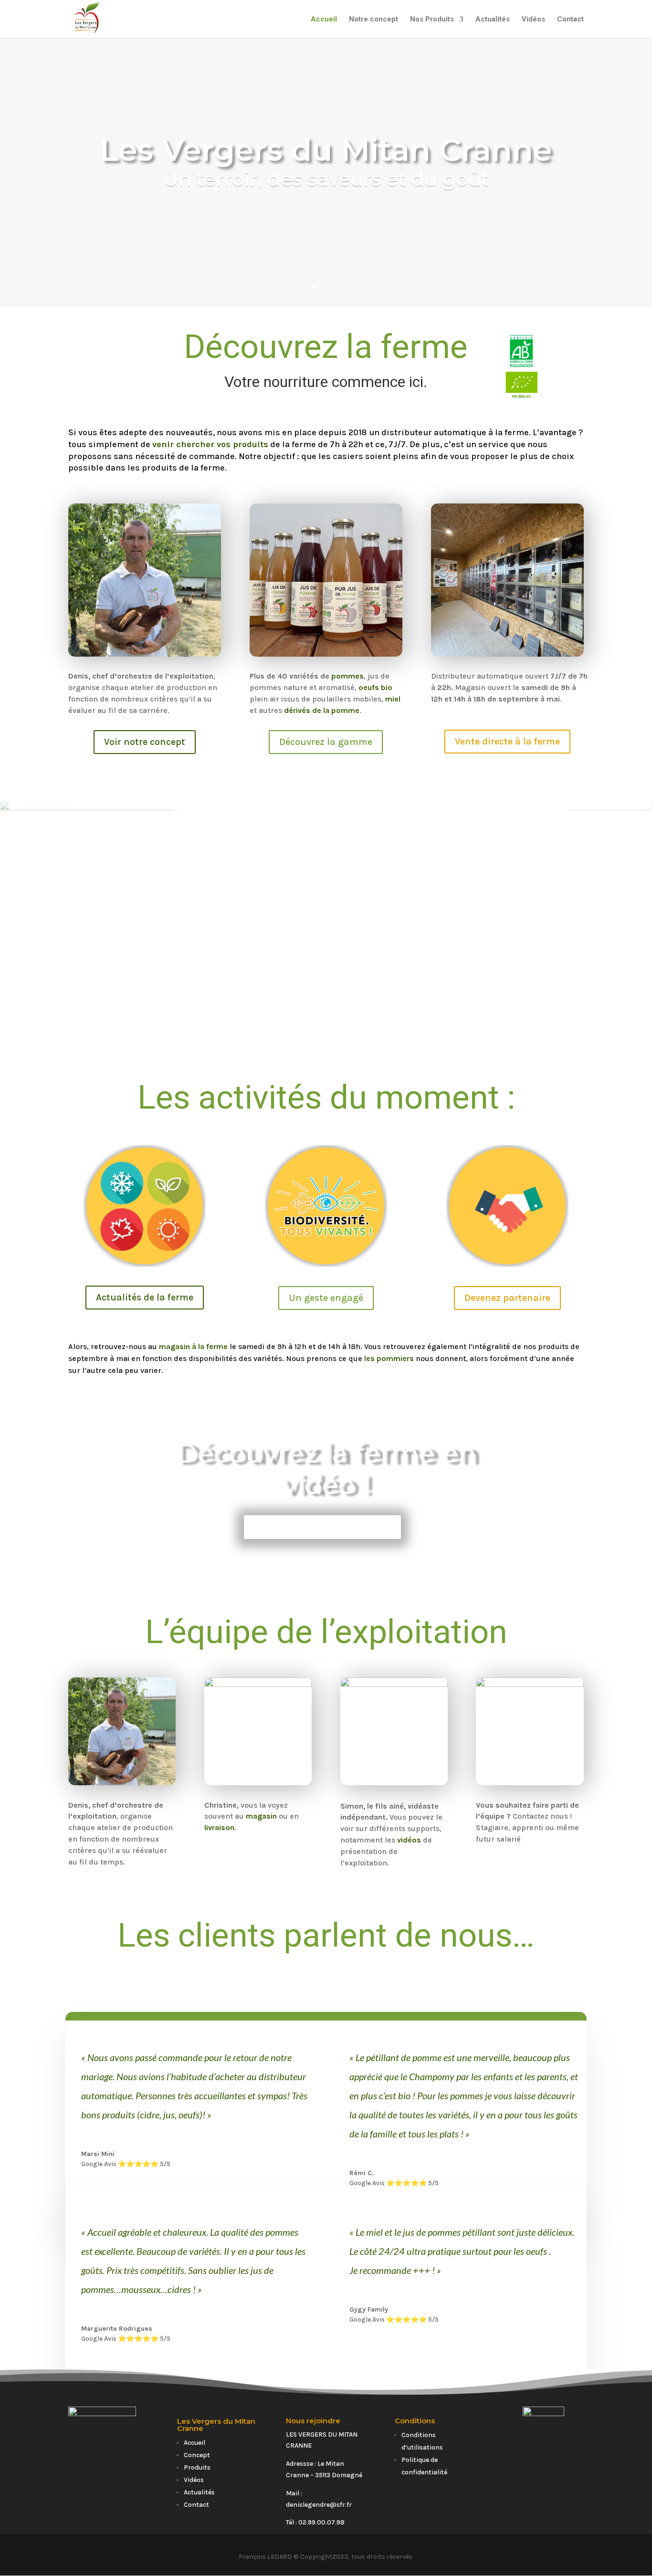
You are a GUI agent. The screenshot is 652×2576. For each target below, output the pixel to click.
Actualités (493, 20)
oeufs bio (375, 687)
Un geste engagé (326, 1298)
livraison (219, 1827)
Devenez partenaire (507, 1298)
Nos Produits (432, 20)
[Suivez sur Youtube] (553, 2497)
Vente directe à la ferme (507, 741)
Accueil (324, 20)
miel (393, 699)
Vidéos (533, 20)
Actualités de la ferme (145, 1297)
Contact (570, 20)
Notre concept (373, 20)
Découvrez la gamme (326, 742)
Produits (197, 2467)
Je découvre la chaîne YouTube (322, 1527)
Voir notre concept (145, 742)
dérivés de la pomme (322, 710)
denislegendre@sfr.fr (319, 2505)
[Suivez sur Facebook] (534, 2497)
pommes (347, 676)
